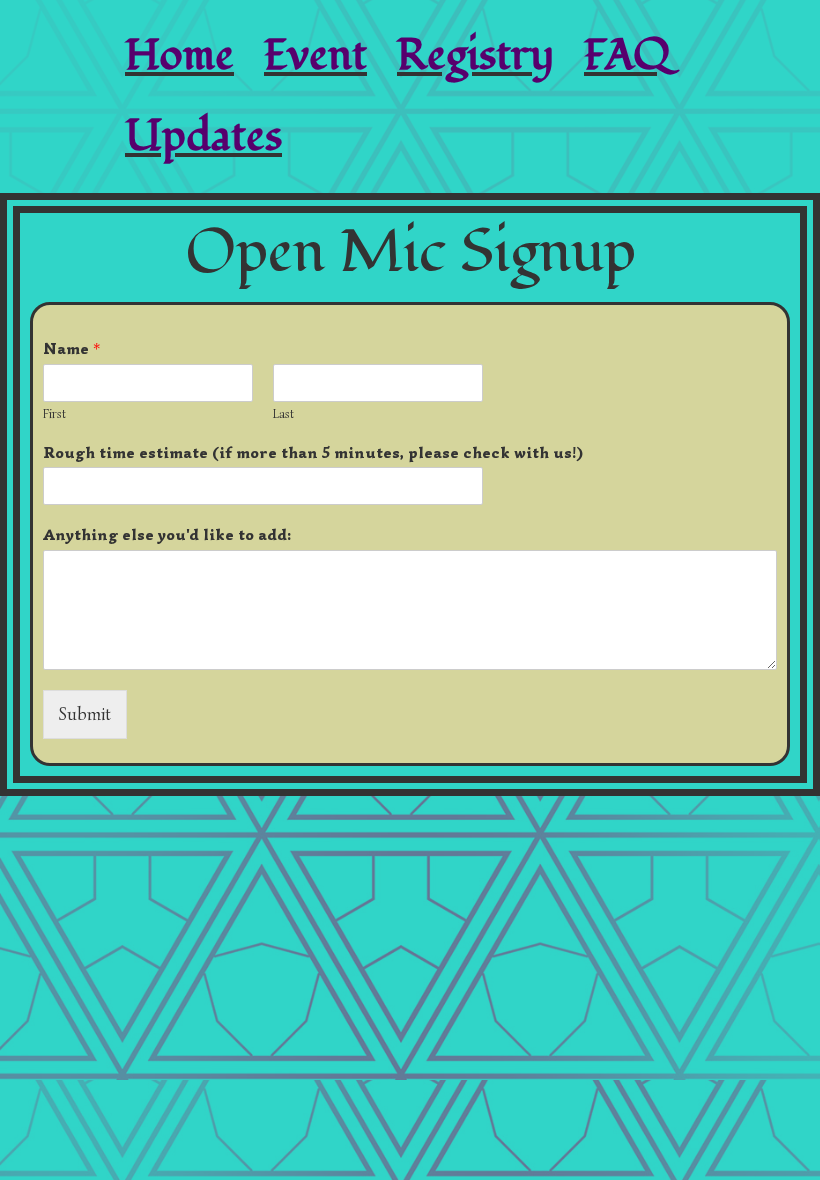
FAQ (627, 55)
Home (179, 55)
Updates (203, 136)
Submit (85, 714)
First (54, 414)
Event (315, 55)
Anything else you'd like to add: (167, 535)
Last (283, 414)
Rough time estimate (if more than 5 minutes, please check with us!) (313, 453)
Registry (475, 55)
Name (71, 349)
